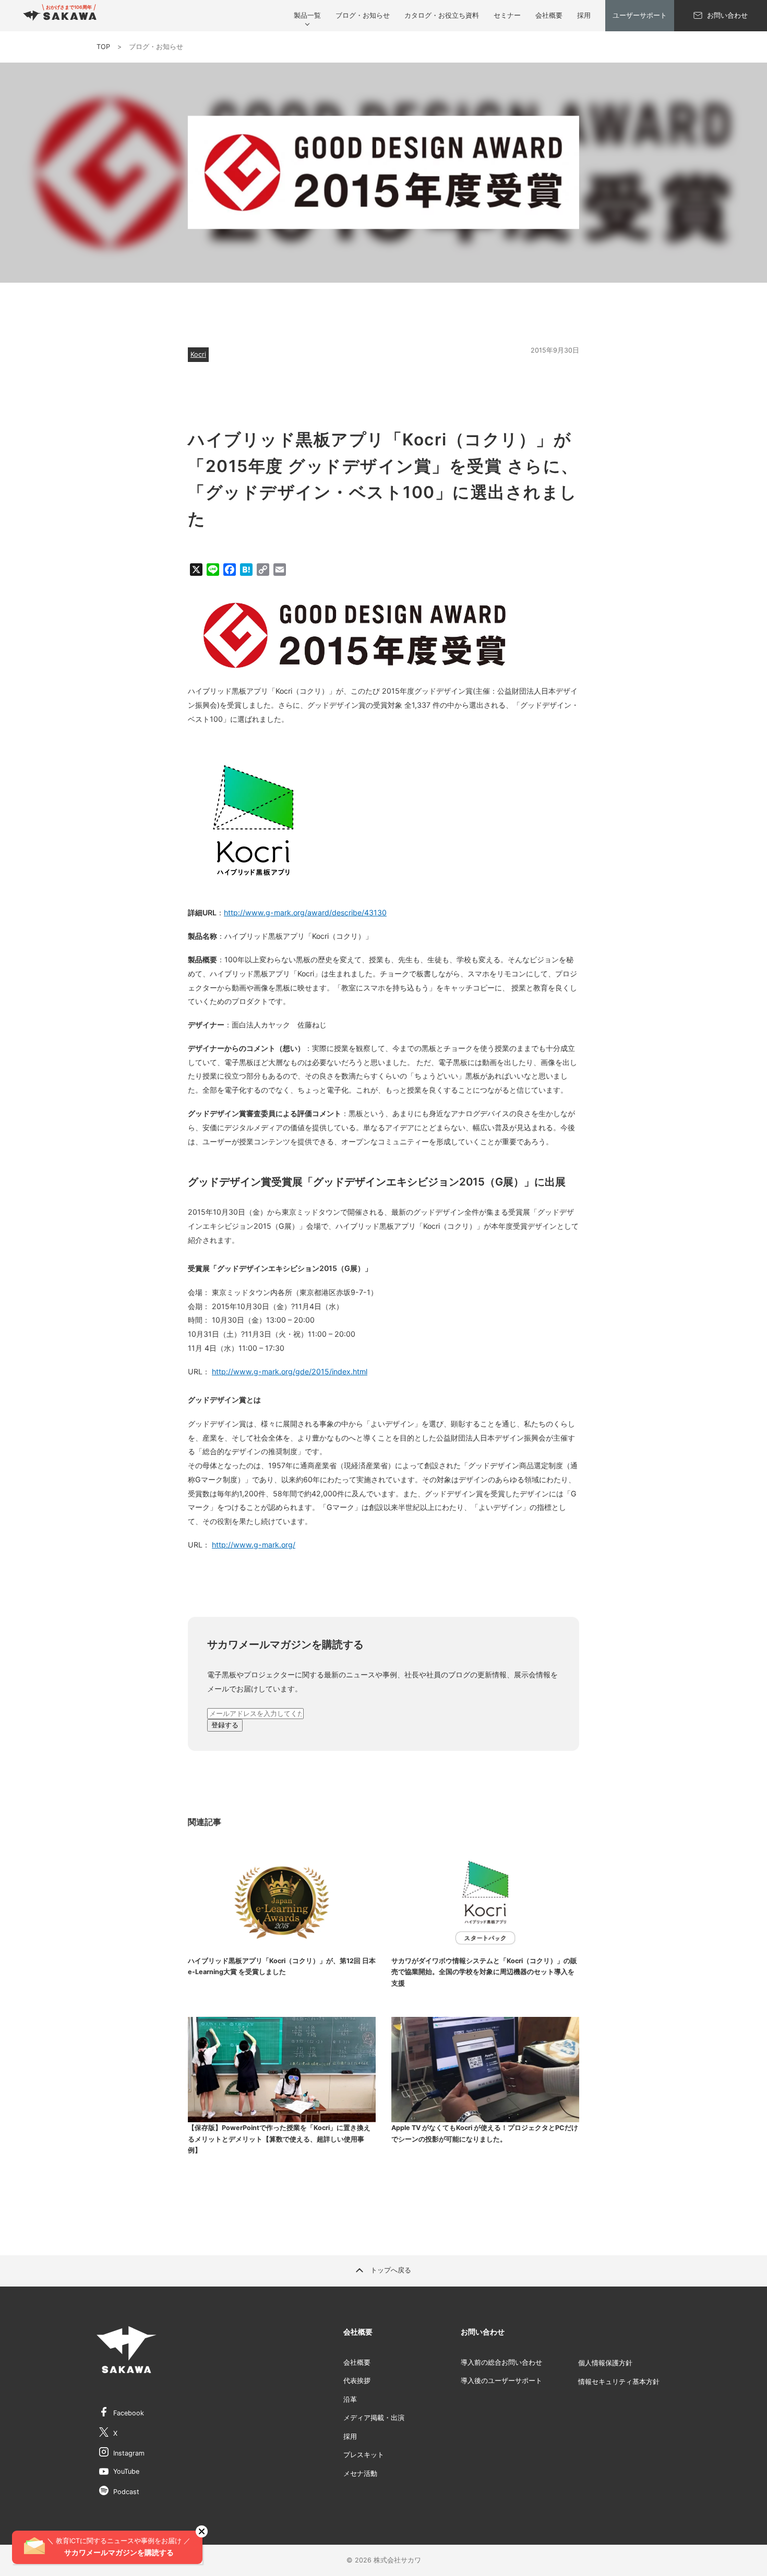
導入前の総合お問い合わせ (501, 2362)
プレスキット (364, 2455)
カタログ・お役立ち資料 (442, 15)
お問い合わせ (727, 15)
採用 (584, 15)
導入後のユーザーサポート (501, 2381)
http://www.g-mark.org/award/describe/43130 (305, 912)
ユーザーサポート (640, 15)
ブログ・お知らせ (363, 15)
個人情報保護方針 (605, 2363)
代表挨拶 (357, 2381)
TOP (103, 47)
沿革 (350, 2399)
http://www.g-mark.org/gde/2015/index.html (290, 1371)
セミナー (507, 15)
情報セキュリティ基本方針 (619, 2382)
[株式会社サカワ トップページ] (60, 16)
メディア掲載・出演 (374, 2418)
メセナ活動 (360, 2474)
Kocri (198, 354)
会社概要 (549, 15)
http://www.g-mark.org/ (254, 1545)
